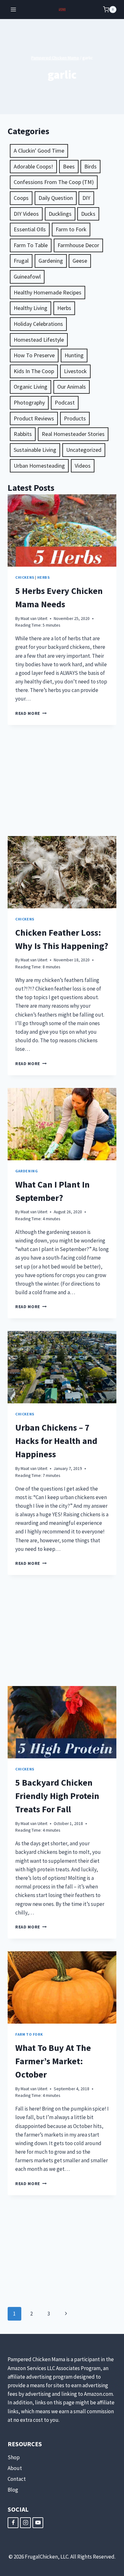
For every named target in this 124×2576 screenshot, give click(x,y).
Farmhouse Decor (78, 245)
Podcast (65, 402)
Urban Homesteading (39, 466)
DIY (86, 198)
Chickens (25, 577)
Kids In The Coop (34, 371)
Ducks (88, 214)
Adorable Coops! (33, 166)
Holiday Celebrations (38, 324)
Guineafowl (27, 277)
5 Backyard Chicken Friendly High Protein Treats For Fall (57, 1796)
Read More (31, 713)
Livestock (75, 371)
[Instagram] (25, 2523)
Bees (69, 166)
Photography (29, 402)
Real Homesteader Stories (73, 434)
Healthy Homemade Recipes (48, 292)
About (15, 2468)
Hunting (74, 355)
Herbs (64, 308)
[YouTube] (38, 2523)
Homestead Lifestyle (39, 340)
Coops (21, 198)
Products (75, 418)
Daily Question (56, 198)
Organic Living (31, 387)
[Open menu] (14, 9)
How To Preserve (34, 355)
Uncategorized (84, 450)
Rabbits (23, 434)
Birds (90, 166)
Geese (80, 261)
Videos (83, 466)
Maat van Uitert (34, 619)
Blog (13, 2490)
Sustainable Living (35, 450)
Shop (14, 2457)
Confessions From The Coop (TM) (54, 182)
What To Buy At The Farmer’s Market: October (53, 2061)
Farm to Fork (71, 229)
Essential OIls (30, 229)
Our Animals (72, 387)
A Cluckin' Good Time (39, 151)
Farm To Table (31, 245)
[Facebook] (13, 2523)
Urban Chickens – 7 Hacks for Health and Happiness (56, 1441)
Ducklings (60, 214)
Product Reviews (34, 418)
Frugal (21, 261)
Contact (17, 2479)
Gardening (51, 261)
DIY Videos (26, 214)
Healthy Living (31, 308)
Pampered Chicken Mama (55, 58)
